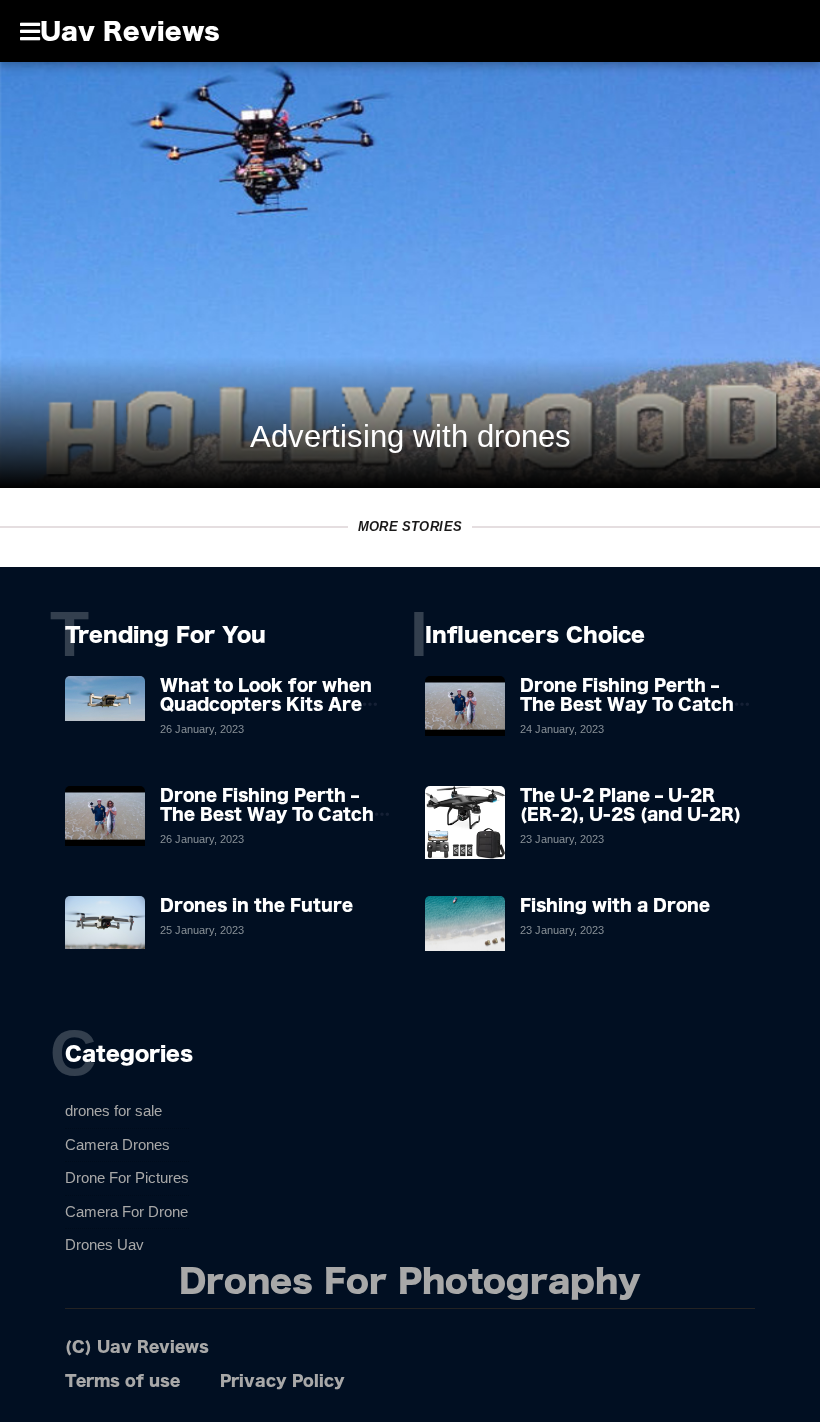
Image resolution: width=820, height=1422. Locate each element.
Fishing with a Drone (615, 905)
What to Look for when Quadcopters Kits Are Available (266, 704)
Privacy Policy (282, 1380)
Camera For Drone (126, 1211)
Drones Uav (104, 1244)
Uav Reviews (130, 31)
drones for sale (113, 1110)
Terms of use (122, 1380)
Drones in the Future (256, 905)
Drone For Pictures (127, 1177)
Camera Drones (117, 1144)
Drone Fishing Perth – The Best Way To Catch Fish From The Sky (267, 814)
